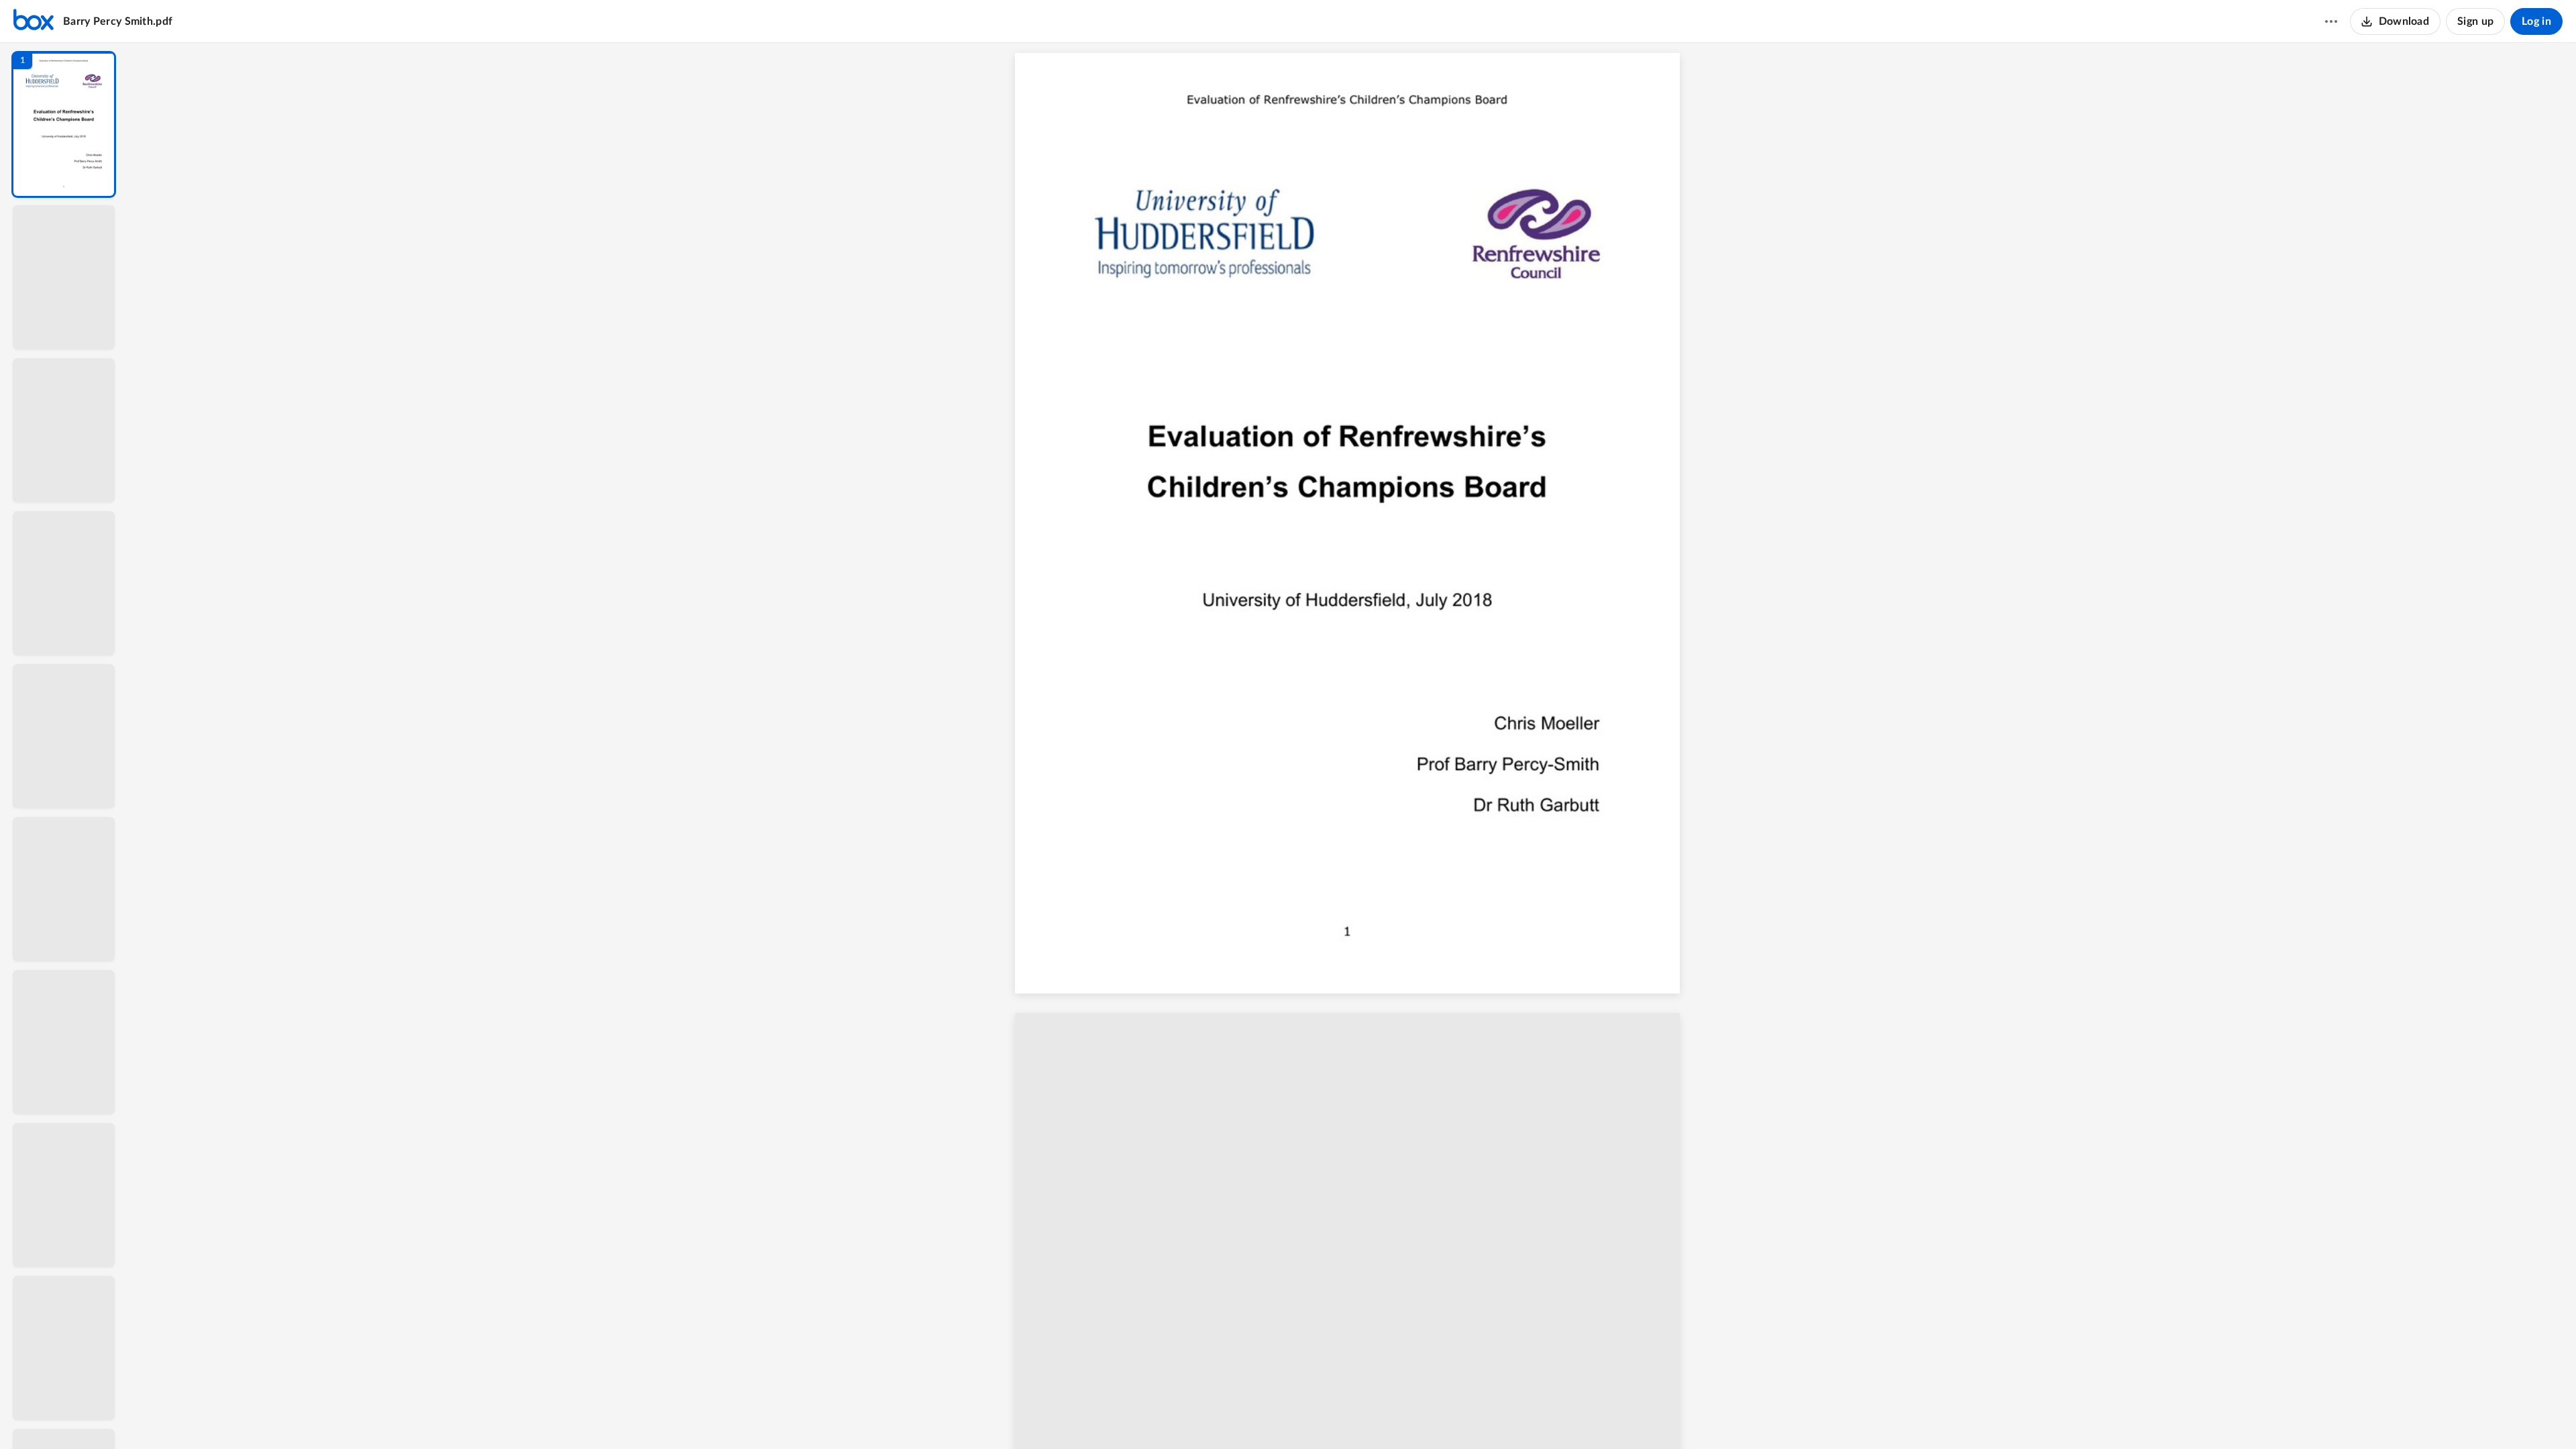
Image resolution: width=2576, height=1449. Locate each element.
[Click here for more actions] (2331, 21)
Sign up (2475, 21)
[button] (64, 124)
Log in (2536, 21)
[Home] (34, 21)
